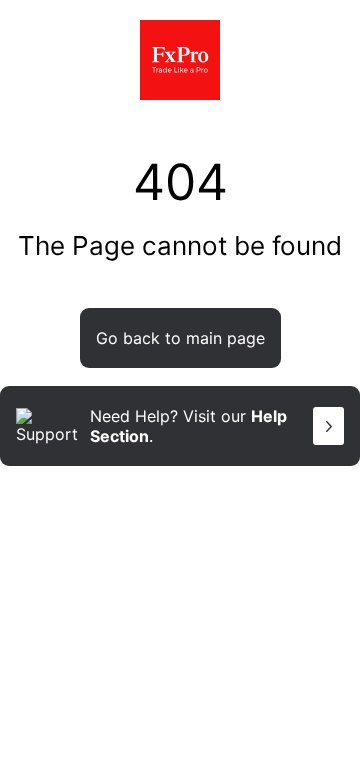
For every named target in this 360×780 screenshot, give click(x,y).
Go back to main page (180, 338)
